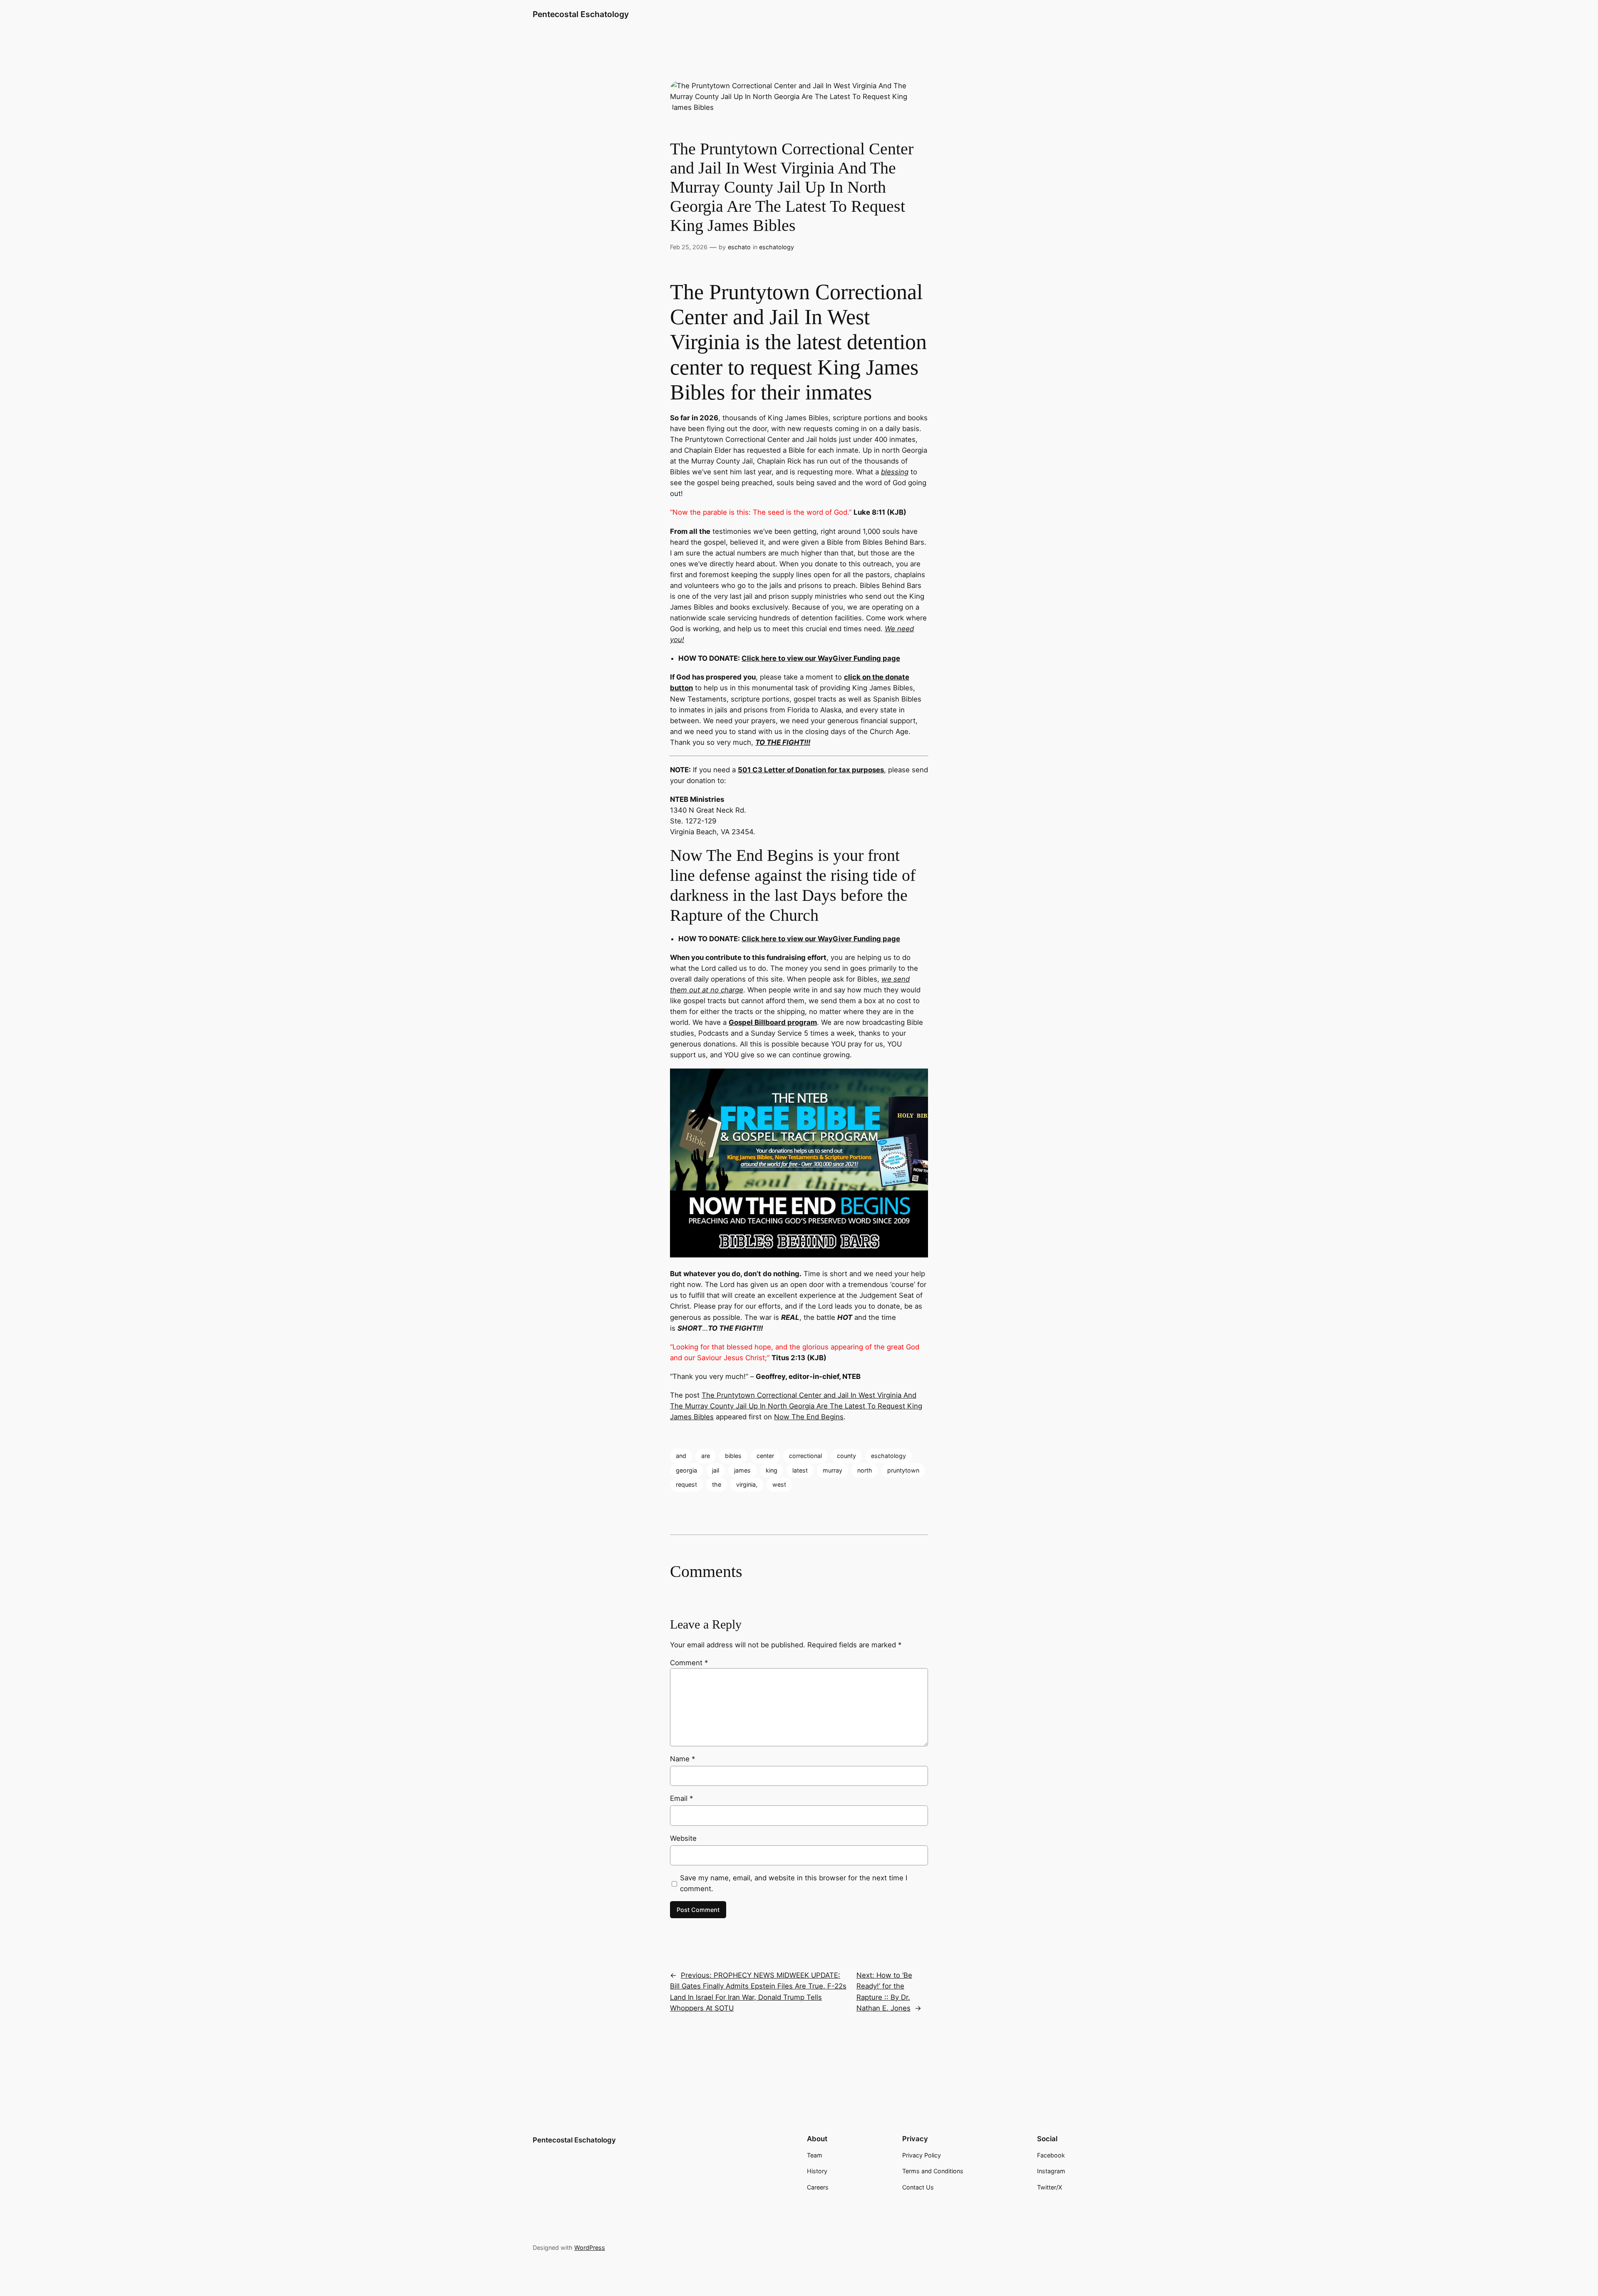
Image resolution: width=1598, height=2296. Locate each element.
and (681, 1456)
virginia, (747, 1484)
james (742, 1470)
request (686, 1484)
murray (832, 1470)
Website (683, 1838)
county (846, 1456)
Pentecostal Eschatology (581, 14)
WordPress (590, 2248)
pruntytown (903, 1470)
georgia (686, 1470)
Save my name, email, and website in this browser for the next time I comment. (794, 1883)
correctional (805, 1456)
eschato (739, 247)
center (765, 1456)
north (865, 1470)
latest (800, 1470)
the (717, 1484)
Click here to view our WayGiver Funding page (821, 658)
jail (716, 1470)
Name (682, 1759)
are (706, 1456)
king (772, 1470)
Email (681, 1798)
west (779, 1484)
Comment (689, 1663)
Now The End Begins (809, 1417)
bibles (733, 1456)
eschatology (777, 247)
